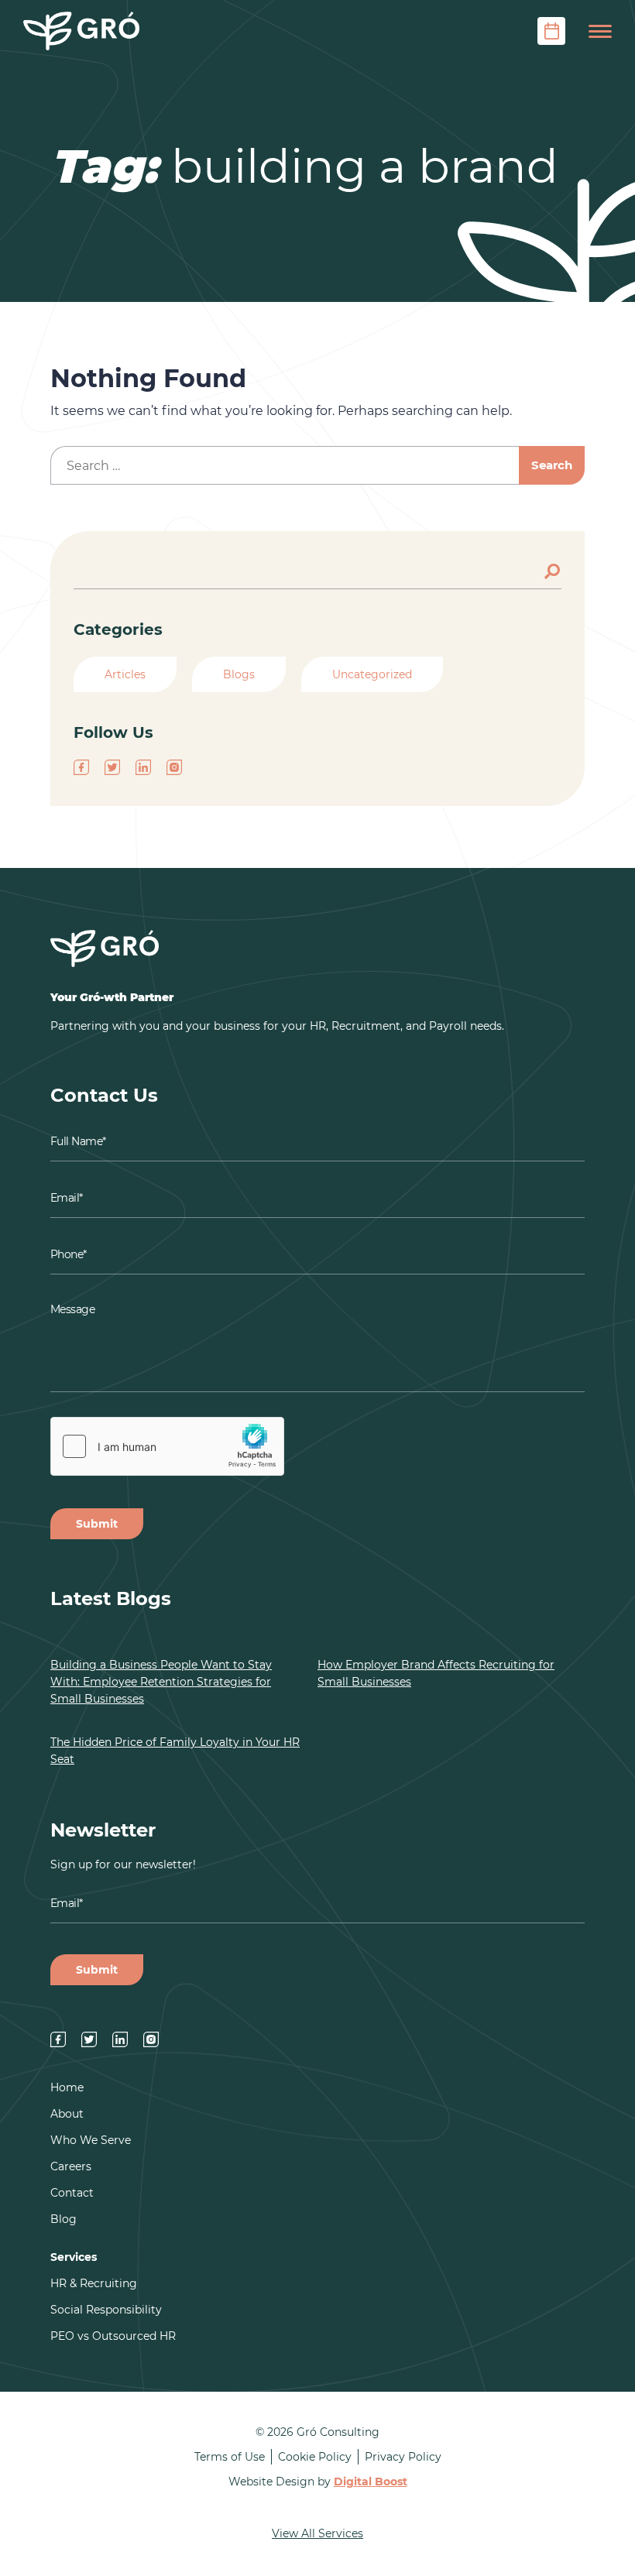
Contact (72, 2193)
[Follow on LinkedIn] (143, 767)
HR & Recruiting (94, 2283)
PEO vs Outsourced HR (113, 2336)
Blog (63, 2219)
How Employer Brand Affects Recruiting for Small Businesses (436, 1673)
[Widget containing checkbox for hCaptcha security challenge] (167, 1446)
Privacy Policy (403, 2457)
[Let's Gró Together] (551, 31)
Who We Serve (91, 2140)
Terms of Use (230, 2457)
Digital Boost (371, 2482)
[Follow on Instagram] (174, 767)
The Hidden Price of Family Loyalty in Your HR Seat (175, 1751)
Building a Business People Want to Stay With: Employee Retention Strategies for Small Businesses (161, 1682)
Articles (125, 674)
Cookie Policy (315, 2457)
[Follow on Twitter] (112, 767)
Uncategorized (372, 674)
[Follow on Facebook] (81, 767)
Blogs (239, 674)
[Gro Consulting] (81, 31)
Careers (71, 2166)
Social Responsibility (106, 2310)
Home (67, 2087)
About (67, 2114)
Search (554, 570)
